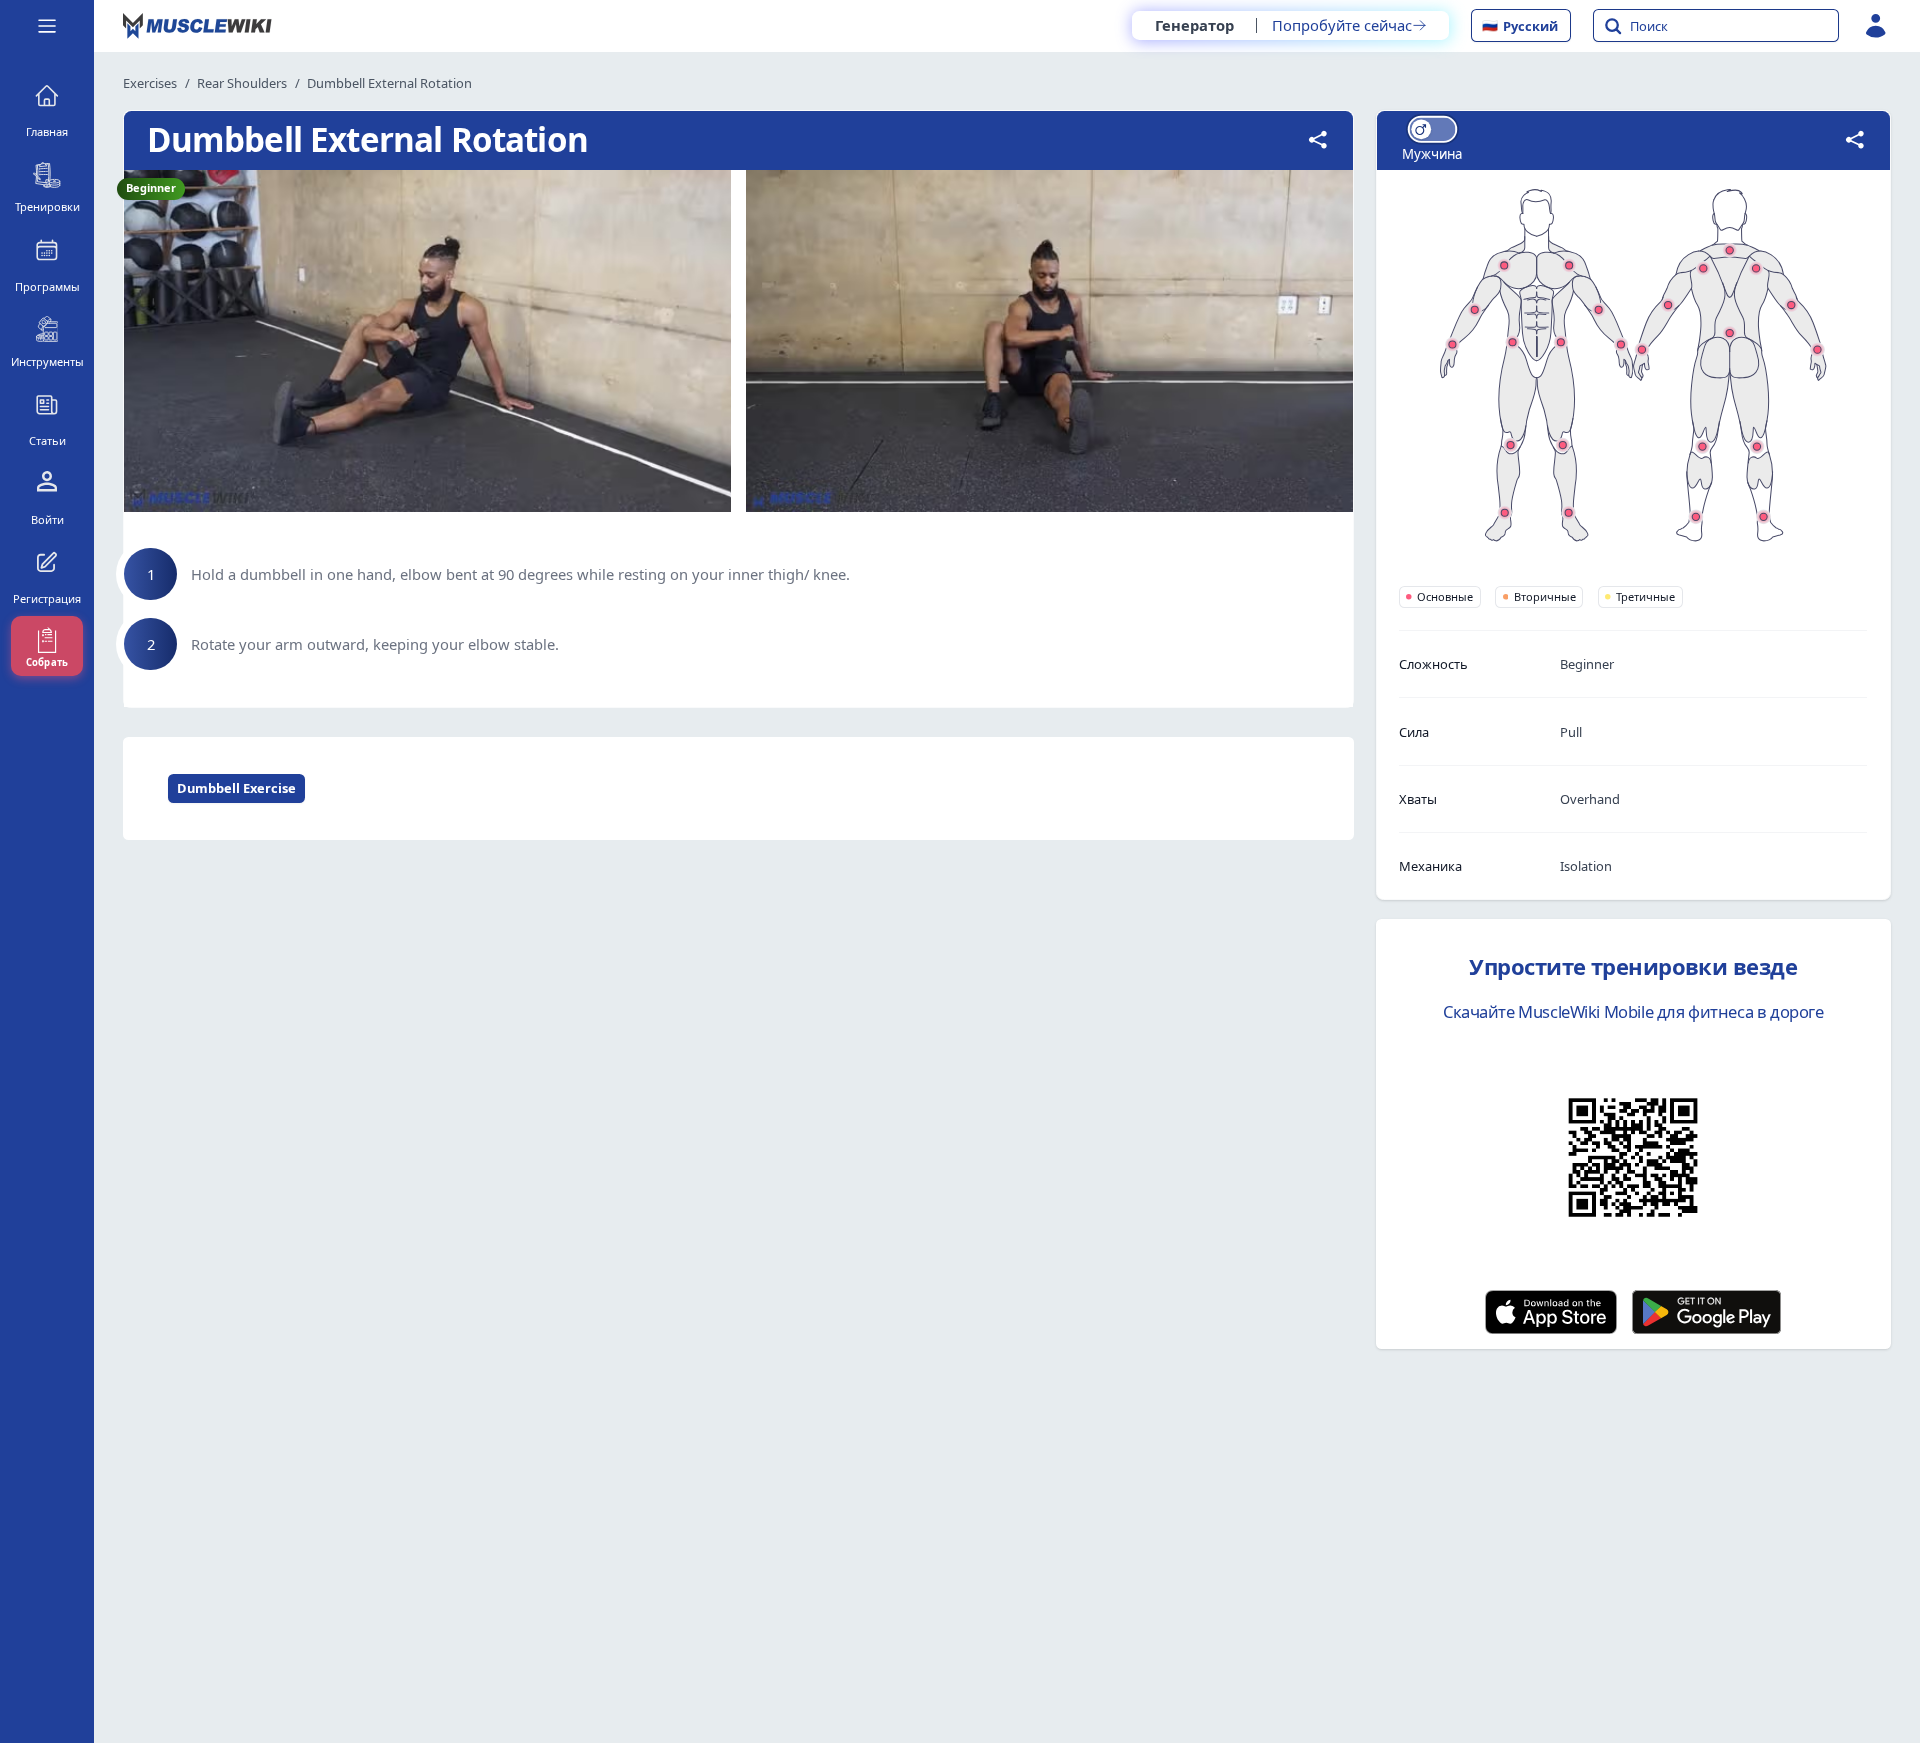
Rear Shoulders (242, 83)
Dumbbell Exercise (236, 788)
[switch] (1432, 129)
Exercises (150, 83)
